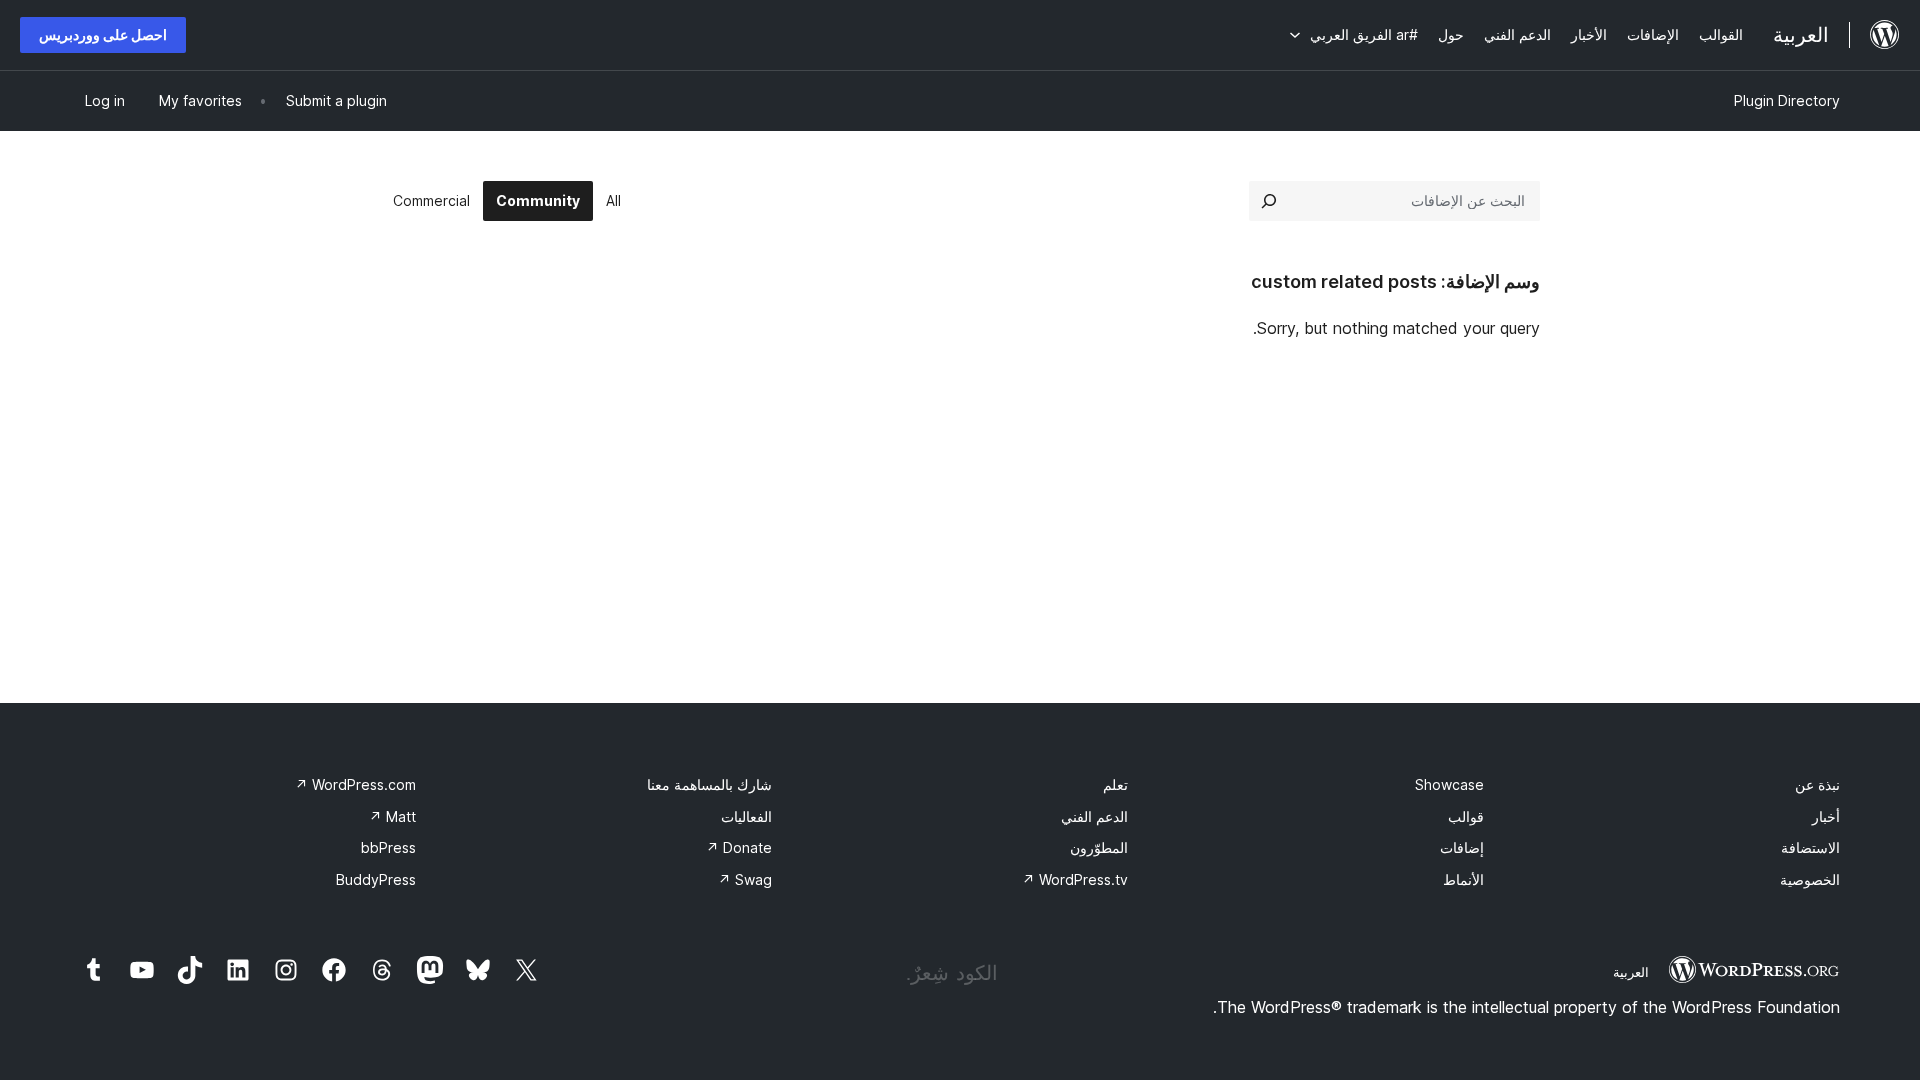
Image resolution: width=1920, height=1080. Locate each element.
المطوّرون (1099, 847)
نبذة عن (1817, 784)
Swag (745, 879)
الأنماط (1463, 879)
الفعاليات (746, 816)
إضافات (1462, 847)
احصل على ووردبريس (103, 34)
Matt (392, 816)
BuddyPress (376, 879)
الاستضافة (1810, 847)
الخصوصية (1810, 879)
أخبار (1826, 816)
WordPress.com (355, 784)
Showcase (1449, 784)
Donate (739, 847)
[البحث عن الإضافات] (1269, 201)
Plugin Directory (1787, 100)
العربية (1631, 972)
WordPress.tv (1075, 879)
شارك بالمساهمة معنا (709, 784)
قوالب (1466, 816)
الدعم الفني (1094, 816)
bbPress (388, 847)
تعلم (1115, 784)
